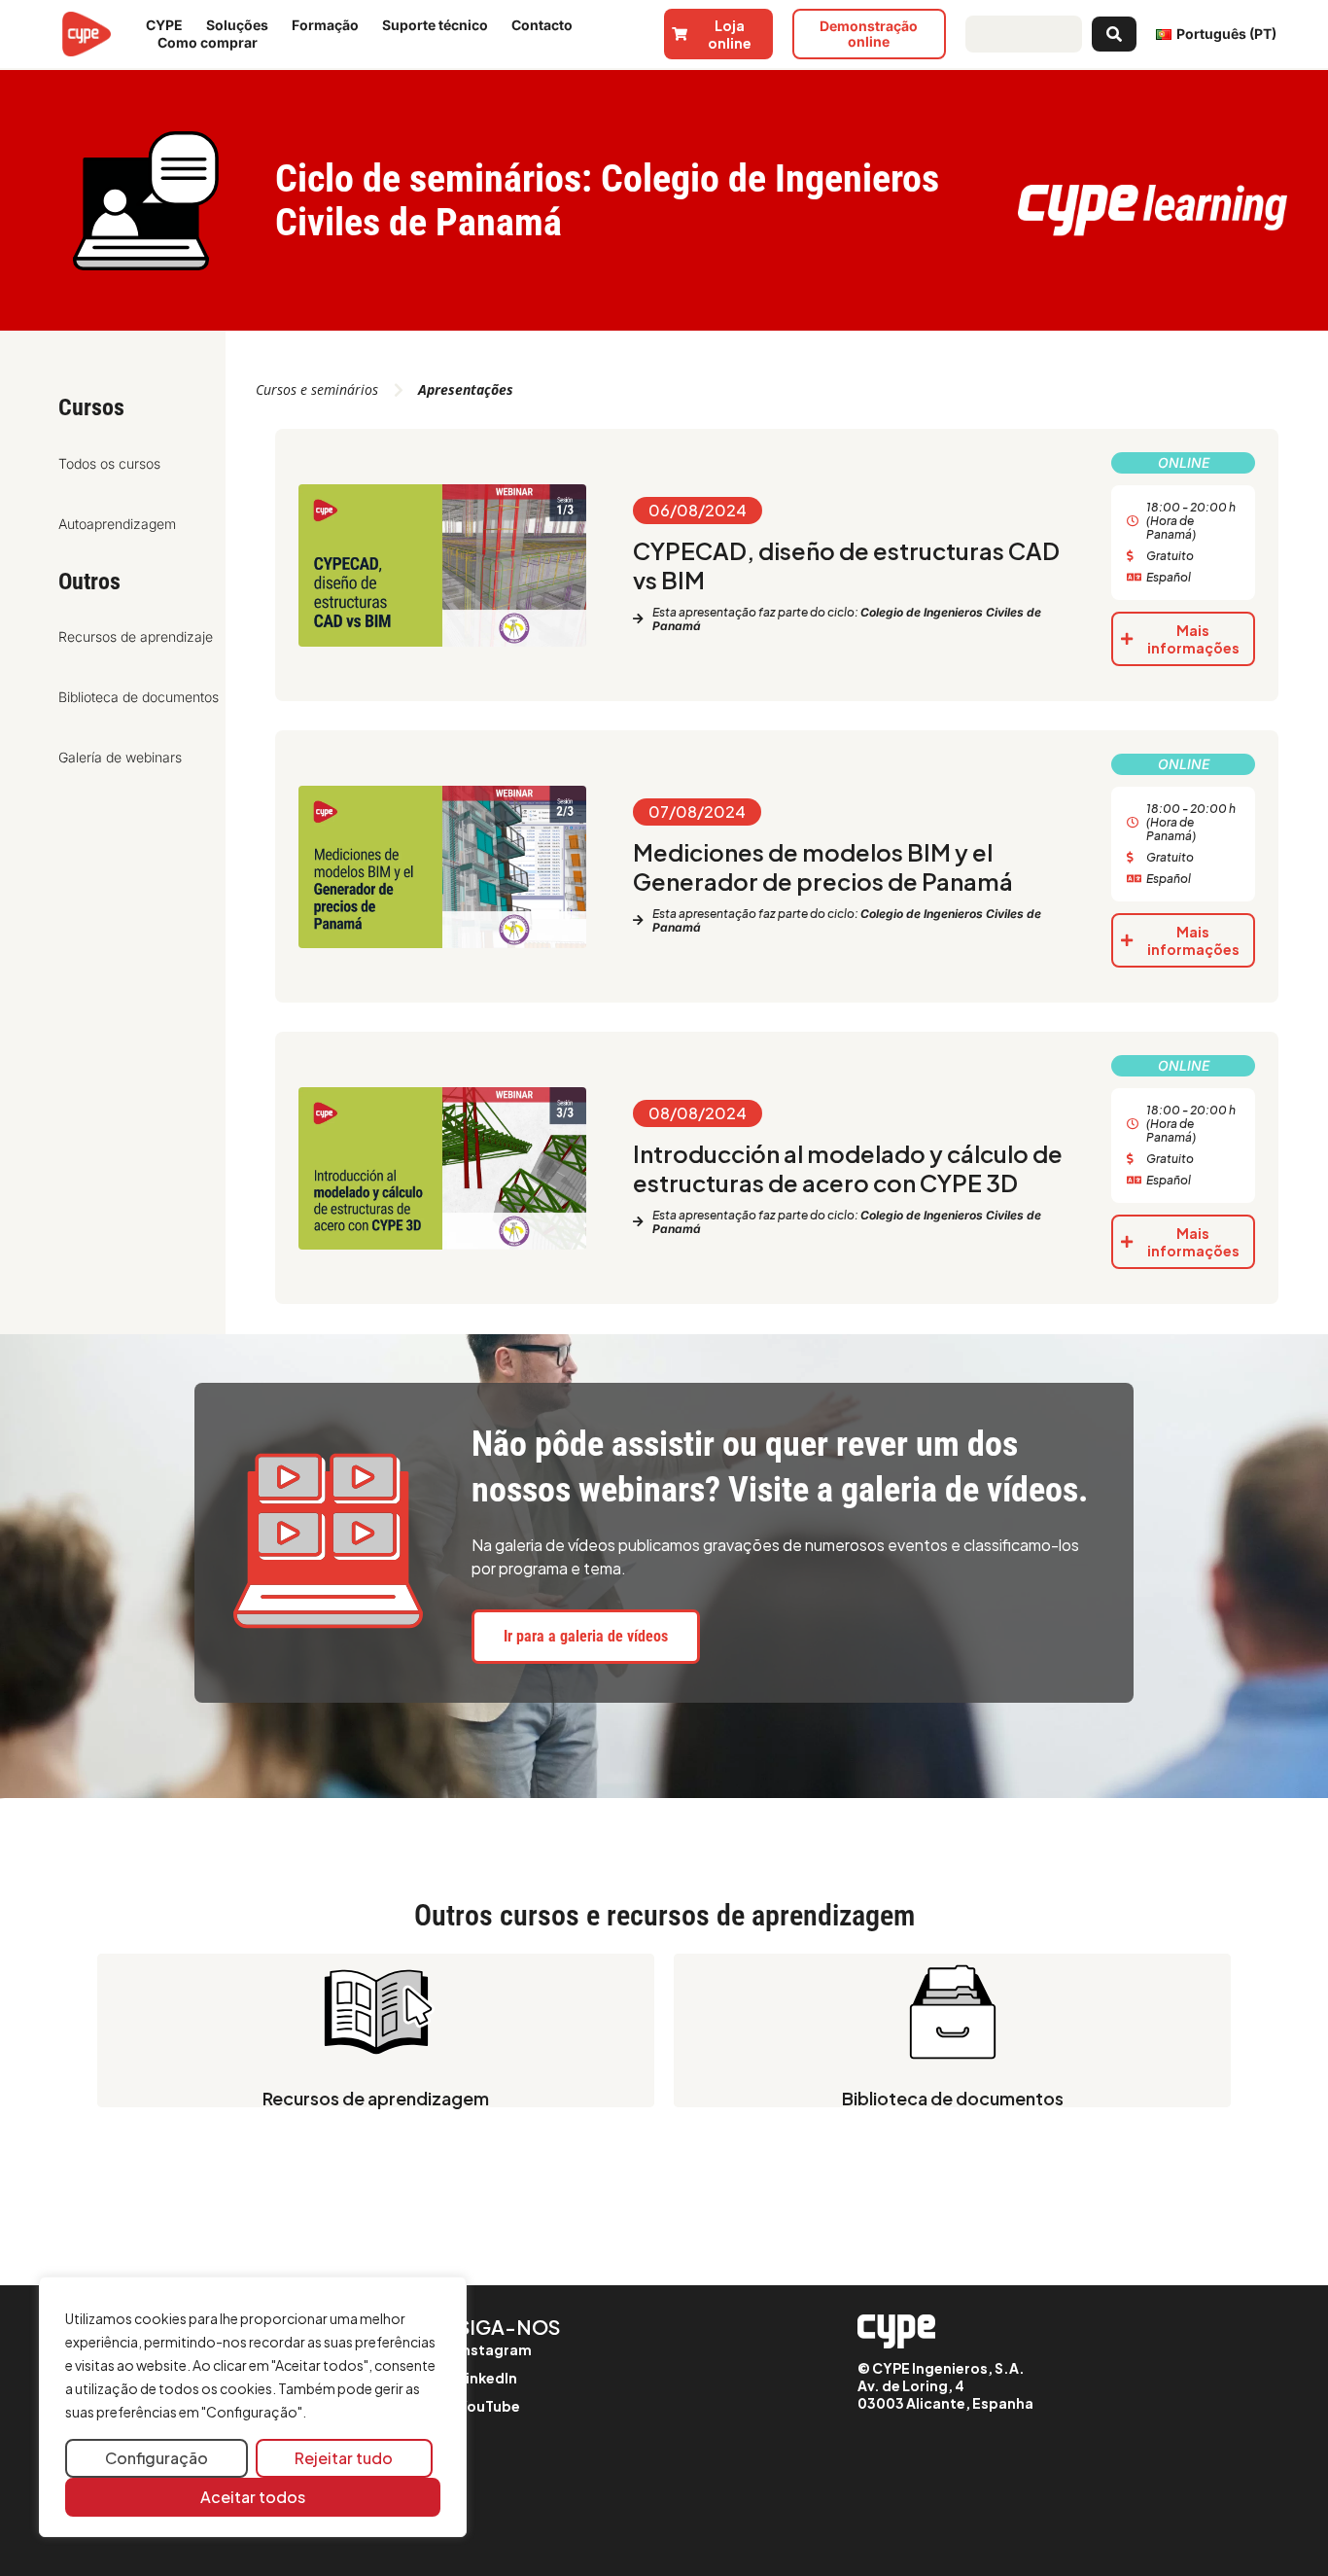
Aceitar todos (253, 2497)
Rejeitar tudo (344, 2458)
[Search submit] (1114, 34)
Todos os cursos (109, 463)
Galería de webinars (120, 757)
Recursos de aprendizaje (136, 636)
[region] (253, 2407)
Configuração (157, 2458)
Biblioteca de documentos (139, 697)
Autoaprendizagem (117, 524)
